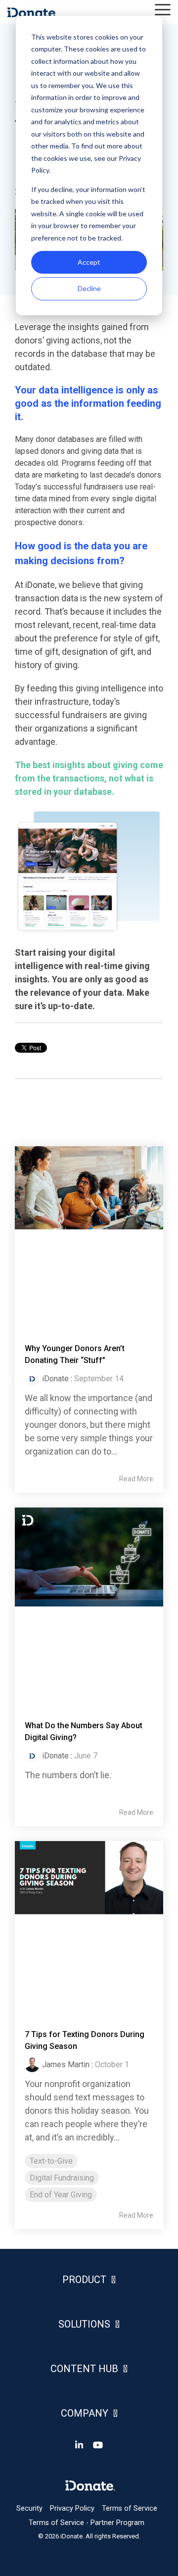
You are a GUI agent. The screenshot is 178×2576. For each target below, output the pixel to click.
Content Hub (84, 2369)
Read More (136, 1479)
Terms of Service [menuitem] (130, 2508)
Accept (89, 262)
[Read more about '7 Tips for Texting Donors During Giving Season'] (89, 1925)
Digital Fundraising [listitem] (62, 2178)
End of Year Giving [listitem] (61, 2195)
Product (84, 2280)
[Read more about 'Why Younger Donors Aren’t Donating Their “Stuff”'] (89, 1235)
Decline (89, 288)
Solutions (84, 2324)
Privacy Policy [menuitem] (72, 2508)
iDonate (55, 1379)
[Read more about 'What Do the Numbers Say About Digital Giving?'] (89, 1604)
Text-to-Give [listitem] (51, 2161)
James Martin (66, 2065)
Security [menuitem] (29, 2508)
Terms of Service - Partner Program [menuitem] (87, 2523)
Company (85, 2413)
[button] (163, 9)
